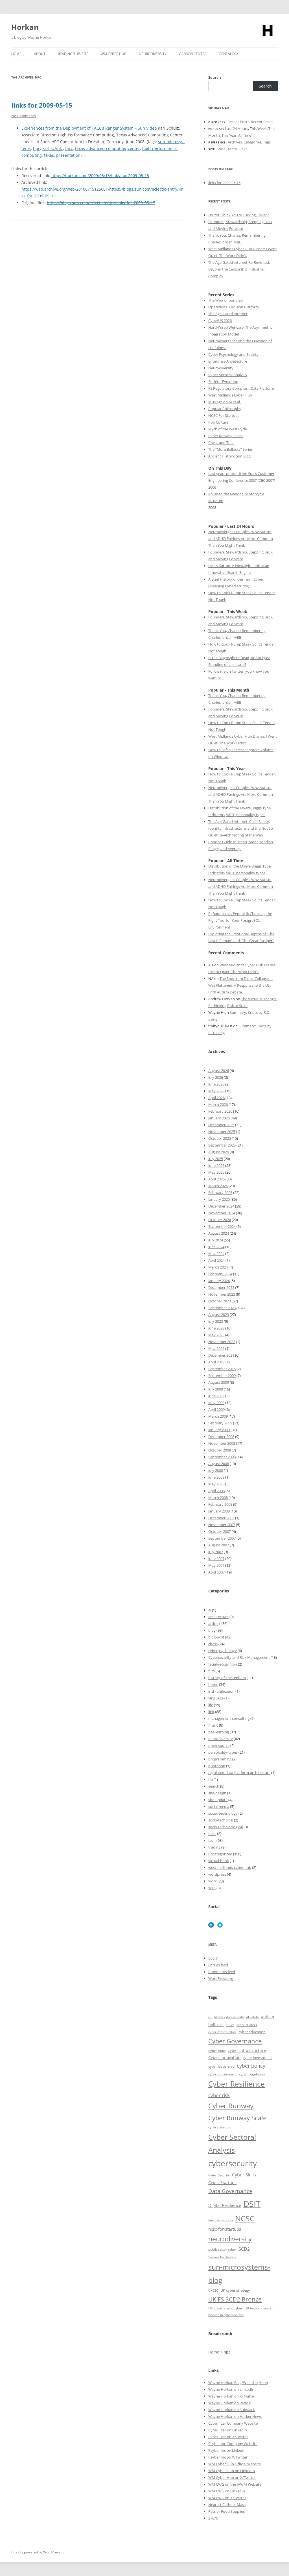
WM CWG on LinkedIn (227, 2491)
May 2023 (216, 1335)
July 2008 (216, 1470)
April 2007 (216, 1572)
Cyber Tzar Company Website (233, 2423)
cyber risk (219, 2095)
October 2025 (220, 1138)
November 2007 (222, 1525)
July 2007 (216, 1552)
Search (215, 77)
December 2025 (221, 1125)
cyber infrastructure (247, 2050)
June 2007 (216, 1559)
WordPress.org (221, 1978)
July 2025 (216, 1159)
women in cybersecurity (226, 2315)
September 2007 (222, 1538)
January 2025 (219, 1199)
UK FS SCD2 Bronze (235, 2299)
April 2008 (216, 1491)
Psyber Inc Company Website (233, 2444)
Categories (252, 142)
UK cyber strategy (235, 2290)
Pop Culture (218, 422)
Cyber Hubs (217, 2051)
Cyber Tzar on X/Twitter (228, 2437)
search (214, 1786)
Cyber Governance (235, 2041)
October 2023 (220, 1301)
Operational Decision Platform (234, 307)
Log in (213, 1958)
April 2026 (216, 1098)
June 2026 (216, 1084)
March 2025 (218, 1186)
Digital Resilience (225, 2205)
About (40, 54)
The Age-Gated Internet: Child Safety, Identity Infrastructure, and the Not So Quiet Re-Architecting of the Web (241, 828)
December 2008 (221, 1437)
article (213, 1623)
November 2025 (222, 1132)
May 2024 (216, 1254)
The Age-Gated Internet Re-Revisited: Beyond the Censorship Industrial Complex (239, 269)
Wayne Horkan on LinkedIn (231, 2389)
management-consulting (229, 1718)
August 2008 (219, 1464)
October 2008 (220, 1450)
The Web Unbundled (225, 300)
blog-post (216, 1637)
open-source (219, 1745)
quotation (217, 1766)
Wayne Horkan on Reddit (229, 2403)
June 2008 (216, 1477)
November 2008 (222, 1443)
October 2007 (220, 1531)
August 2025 (219, 1152)
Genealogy (229, 54)
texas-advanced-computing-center (108, 148)
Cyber (221, 2464)
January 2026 (219, 1118)
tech (212, 1840)
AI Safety (252, 2017)
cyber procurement (223, 2074)
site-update (218, 1800)
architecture (218, 1617)
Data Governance (230, 2191)
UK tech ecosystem (260, 2308)
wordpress (217, 1874)
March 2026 (218, 1104)
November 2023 (222, 1294)
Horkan (25, 27)
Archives (235, 142)
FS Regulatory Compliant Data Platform (241, 388)
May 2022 (216, 1348)
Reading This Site (73, 54)
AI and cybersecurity (229, 2017)
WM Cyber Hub (114, 54)
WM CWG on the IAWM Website (235, 2484)
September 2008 (222, 1457)
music (213, 1725)
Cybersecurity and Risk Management (239, 1657)
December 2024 (221, 1206)
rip (211, 1779)
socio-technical (221, 1820)
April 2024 (216, 1260)
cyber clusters (247, 2025)
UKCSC (213, 2290)
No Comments (24, 116)
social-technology (223, 1813)
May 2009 (216, 1403)
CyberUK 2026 (220, 321)
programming (220, 1759)
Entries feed (218, 1965)
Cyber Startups (222, 2182)
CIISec (230, 2025)
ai (210, 1610)
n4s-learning (219, 1732)
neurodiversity (221, 1739)
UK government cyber (225, 2308)
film (212, 1671)
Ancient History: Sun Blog (229, 456)
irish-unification (221, 1691)
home (213, 1684)
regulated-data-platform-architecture (239, 1773)
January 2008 (219, 1511)
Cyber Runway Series (226, 436)
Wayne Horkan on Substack (232, 2410)
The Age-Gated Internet (228, 314)
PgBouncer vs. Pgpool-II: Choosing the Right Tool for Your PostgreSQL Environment (240, 920)
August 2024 (219, 1233)
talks (212, 1834)
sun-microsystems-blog (239, 2273)
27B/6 (213, 2518)
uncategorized (220, 1854)
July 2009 (216, 1389)
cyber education (252, 2032)
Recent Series (262, 122)
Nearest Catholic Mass (227, 2505)
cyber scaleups (219, 2127)
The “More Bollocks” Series (230, 449)
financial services (221, 2220)
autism (268, 2017)
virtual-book (219, 1861)
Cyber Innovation (224, 2057)
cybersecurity (233, 2163)
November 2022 (222, 1342)
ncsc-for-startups (225, 2229)
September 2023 (222, 1308)
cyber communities (222, 2032)
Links (243, 149)
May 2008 (216, 1484)
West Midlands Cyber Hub (230, 395)
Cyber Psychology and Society (233, 354)
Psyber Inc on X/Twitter (228, 2457)
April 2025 (216, 1179)
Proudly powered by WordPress (36, 2552)
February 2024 (220, 1274)
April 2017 (216, 1362)
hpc (37, 148)
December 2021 (221, 1355)
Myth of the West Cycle (228, 429)
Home (16, 54)
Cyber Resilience (237, 2084)
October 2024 (220, 1220)
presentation (68, 155)
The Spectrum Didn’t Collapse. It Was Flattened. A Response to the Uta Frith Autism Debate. (241, 985)
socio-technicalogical (225, 1827)
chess (213, 1644)
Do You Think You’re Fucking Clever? (238, 215)
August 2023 (219, 1315)
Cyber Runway (231, 2106)
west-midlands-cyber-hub (230, 1867)
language (216, 1698)
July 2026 (216, 1077)
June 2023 (216, 1328)
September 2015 (222, 1369)
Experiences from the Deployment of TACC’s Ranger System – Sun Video (89, 128)
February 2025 (220, 1193)
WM (212, 2464)
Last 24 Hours (237, 128)
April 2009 (216, 1409)
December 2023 (221, 1287)
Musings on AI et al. (225, 402)
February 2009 (220, 1423)
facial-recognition (223, 1664)
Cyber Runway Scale (237, 2118)
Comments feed (222, 1972)
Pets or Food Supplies (226, 2511)
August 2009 (219, 1382)
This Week (258, 128)
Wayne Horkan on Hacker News (235, 2416)
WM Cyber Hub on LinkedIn (232, 2471)
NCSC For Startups (224, 415)
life (211, 1705)
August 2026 (219, 1071)
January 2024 (219, 1281)
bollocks (216, 2025)
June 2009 (216, 1396)
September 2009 (222, 1376)
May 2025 (216, 1172)
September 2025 (222, 1145)
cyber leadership (221, 2066)
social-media (219, 1806)
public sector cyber (222, 2249)
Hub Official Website (244, 2464)
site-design (217, 1793)
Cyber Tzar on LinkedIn (228, 2430)
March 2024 (218, 1267)
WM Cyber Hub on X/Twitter (232, 2477)
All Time (245, 135)
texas (49, 155)
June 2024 (216, 1247)
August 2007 (219, 1545)
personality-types (223, 1752)
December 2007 (221, 1518)
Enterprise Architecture (228, 361)
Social (222, 149)
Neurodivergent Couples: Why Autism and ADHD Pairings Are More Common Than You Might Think (241, 539)
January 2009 (219, 1430)
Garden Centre (193, 54)
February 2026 (220, 1111)
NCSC (245, 2218)
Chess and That (221, 443)
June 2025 (216, 1165)
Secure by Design (222, 2257)
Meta (232, 149)
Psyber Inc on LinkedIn (227, 2450)
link (211, 1712)
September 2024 (222, 1226)
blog (212, 1630)
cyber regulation (252, 2074)
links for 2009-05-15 (42, 105)
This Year (229, 135)
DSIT (252, 2204)
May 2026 (216, 1091)
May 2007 (216, 1565)
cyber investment (257, 2058)
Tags (267, 142)
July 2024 (216, 1240)
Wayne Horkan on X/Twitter (232, 2396)
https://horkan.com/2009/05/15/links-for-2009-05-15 (100, 176)
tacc (69, 148)
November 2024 (222, 1213)
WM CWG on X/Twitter (227, 2498)
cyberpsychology (223, 1651)
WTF (212, 1888)
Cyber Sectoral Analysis (228, 375)
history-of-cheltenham (227, 1678)
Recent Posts (238, 122)
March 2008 (218, 1498)
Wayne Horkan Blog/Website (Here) (238, 2383)
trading (214, 1847)
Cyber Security (219, 2175)
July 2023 (216, 1321)
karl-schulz (53, 148)
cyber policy (251, 2066)
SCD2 (244, 2249)
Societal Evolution (223, 382)
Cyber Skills (244, 2175)
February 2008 (220, 1504)
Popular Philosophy (225, 409)
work (213, 1881)
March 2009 (218, 1416)
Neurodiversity (153, 54)
